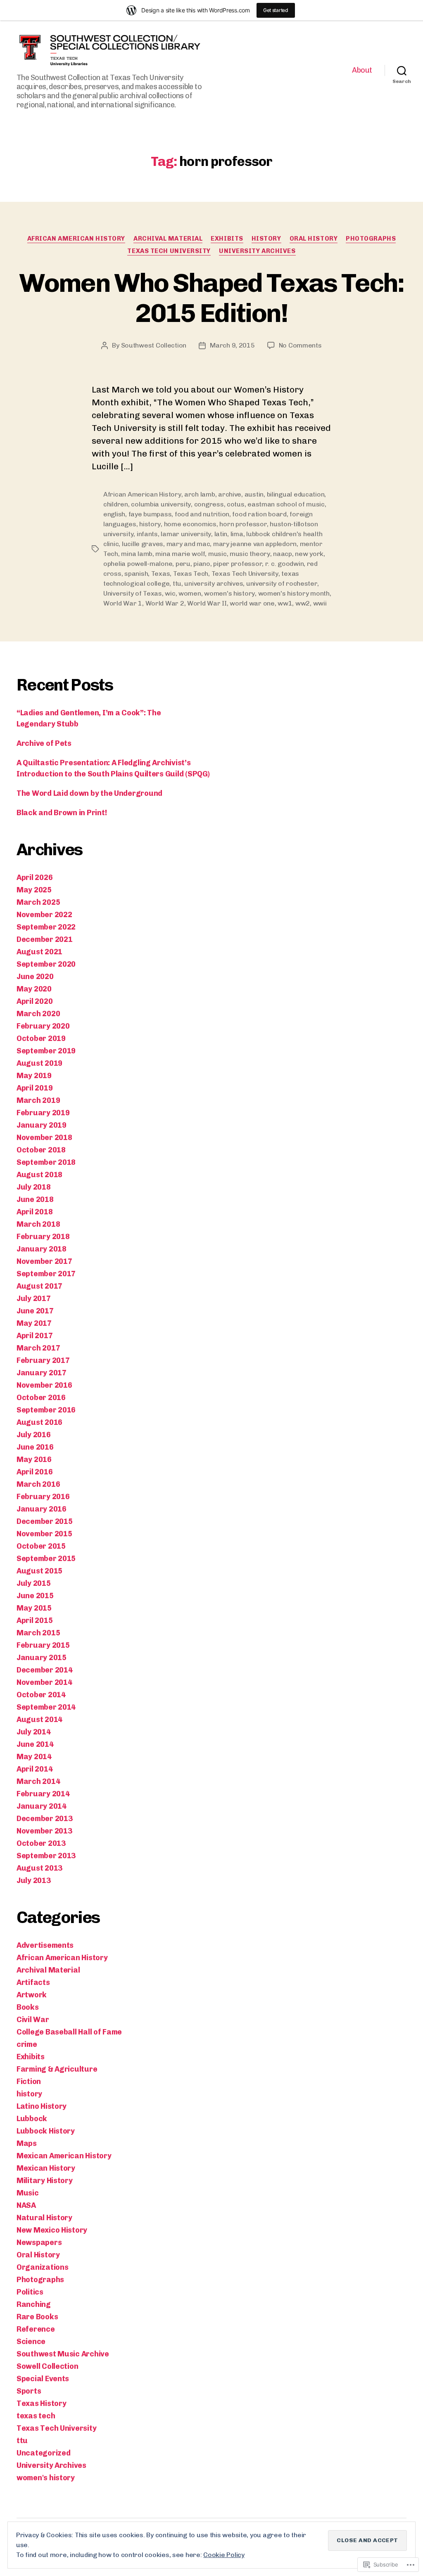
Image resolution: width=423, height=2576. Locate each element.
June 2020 (35, 977)
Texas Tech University (169, 251)
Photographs (371, 239)
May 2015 (34, 1608)
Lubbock (32, 2119)
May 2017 (34, 1323)
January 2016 (42, 1509)
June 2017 (35, 1311)
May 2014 (34, 1757)
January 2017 (42, 1373)
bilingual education (296, 494)
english (114, 514)
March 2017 (38, 1348)
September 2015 (46, 1559)
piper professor (238, 564)
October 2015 (41, 1546)
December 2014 (45, 1670)
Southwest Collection (154, 345)
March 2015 (38, 1633)
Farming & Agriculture (57, 2069)
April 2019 (34, 1088)
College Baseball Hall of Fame (69, 2032)
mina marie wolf (180, 554)
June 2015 (35, 1596)
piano (202, 564)
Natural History (44, 2218)
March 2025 (38, 902)
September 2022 (46, 927)
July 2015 (34, 1583)
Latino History (42, 2106)
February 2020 (43, 1026)
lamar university (186, 534)
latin (221, 534)
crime (27, 2044)
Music (28, 2193)
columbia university (161, 504)
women (190, 593)
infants (147, 534)
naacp (283, 554)
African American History (76, 239)
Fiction (29, 2082)
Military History (45, 2181)
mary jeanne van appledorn (255, 544)
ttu (177, 583)
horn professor (243, 524)
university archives (214, 583)
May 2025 (34, 890)
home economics (190, 524)
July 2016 (34, 1435)
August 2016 (39, 1422)
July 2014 (34, 1732)
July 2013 (34, 1881)
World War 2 (165, 603)
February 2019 (43, 1113)
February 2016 (43, 1497)
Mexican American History (64, 2156)
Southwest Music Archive (63, 2354)
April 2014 (34, 1769)
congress (209, 504)
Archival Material (168, 239)
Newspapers (39, 2242)
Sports (29, 2391)
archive (230, 494)
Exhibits (227, 239)
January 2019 (42, 1125)
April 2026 (34, 878)
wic (170, 593)
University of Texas (133, 593)
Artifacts (33, 1982)
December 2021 (45, 939)
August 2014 (39, 1720)
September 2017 (46, 1274)
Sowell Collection (47, 2366)
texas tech (36, 2416)
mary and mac (188, 544)
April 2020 (34, 1001)
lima (237, 534)
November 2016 (44, 1385)
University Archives (257, 251)
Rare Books (37, 2317)
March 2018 (38, 1224)
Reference (36, 2329)
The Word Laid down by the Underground (89, 793)
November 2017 (44, 1261)
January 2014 (42, 1806)
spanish (136, 574)
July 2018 (34, 1187)
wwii (320, 603)
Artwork (32, 1995)
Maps (27, 2143)
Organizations (43, 2267)
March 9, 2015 (232, 345)
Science (31, 2342)
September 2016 (46, 1410)
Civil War (33, 2020)
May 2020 (34, 989)
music (217, 554)
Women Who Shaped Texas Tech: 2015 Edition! (211, 298)
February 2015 (43, 1645)
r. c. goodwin (285, 564)
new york (309, 554)
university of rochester (282, 583)
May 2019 (34, 1076)
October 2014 (41, 1695)
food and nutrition (202, 514)
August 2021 (39, 952)
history (266, 239)
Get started (276, 10)
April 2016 (34, 1472)
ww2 (303, 603)
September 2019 (46, 1051)
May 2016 (34, 1459)
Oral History (314, 239)
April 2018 (34, 1212)
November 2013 (44, 1831)
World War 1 (123, 603)
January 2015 (42, 1658)
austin (254, 494)
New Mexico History (52, 2230)
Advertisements (45, 1945)
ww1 (285, 603)
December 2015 (45, 1521)
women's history (229, 593)
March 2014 (38, 1781)
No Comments (300, 345)
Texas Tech (191, 574)
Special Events (43, 2379)
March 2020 (38, 1014)
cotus (236, 504)
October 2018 (41, 1150)
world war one (252, 603)
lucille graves (143, 544)
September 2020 (46, 964)
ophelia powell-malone (138, 564)
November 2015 (44, 1534)
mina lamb (137, 554)
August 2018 (39, 1175)
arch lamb (200, 494)
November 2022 (44, 915)
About (362, 70)
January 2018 (42, 1249)
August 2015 (39, 1571)
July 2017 (34, 1299)
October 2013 (41, 1843)
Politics (30, 2292)
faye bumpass (150, 514)
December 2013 (45, 1819)
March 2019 (38, 1100)
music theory (250, 554)
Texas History (42, 2403)
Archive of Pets (44, 743)
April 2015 (34, 1620)
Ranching (34, 2304)
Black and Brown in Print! (62, 813)
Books (28, 2007)
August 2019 (39, 1063)
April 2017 (34, 1336)
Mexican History (46, 2168)
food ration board (259, 514)
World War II (207, 603)
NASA (26, 2205)
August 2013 (39, 1868)
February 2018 (43, 1237)
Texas (161, 574)
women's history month (294, 593)
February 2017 (43, 1360)
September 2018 (46, 1162)
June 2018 (35, 1199)
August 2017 (39, 1286)
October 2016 (41, 1398)
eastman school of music (286, 504)
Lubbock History (46, 2131)
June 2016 (35, 1447)
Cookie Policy (224, 2555)
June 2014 (35, 1744)
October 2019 (41, 1038)
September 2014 (46, 1707)
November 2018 (44, 1138)
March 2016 (38, 1484)
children (116, 504)
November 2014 (44, 1682)
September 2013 (46, 1856)
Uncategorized (44, 2453)
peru (183, 564)
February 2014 (43, 1794)
